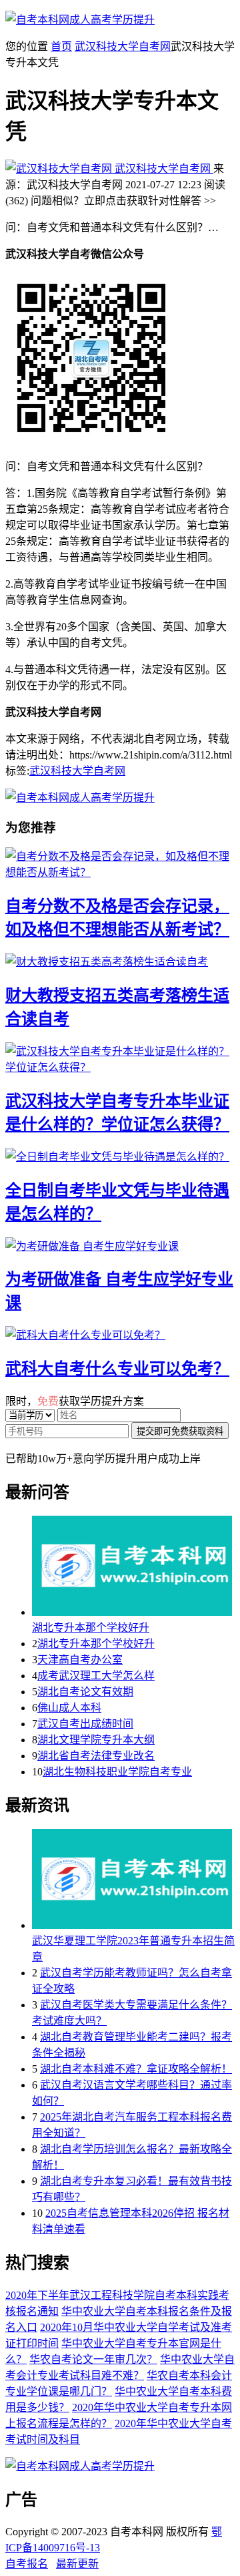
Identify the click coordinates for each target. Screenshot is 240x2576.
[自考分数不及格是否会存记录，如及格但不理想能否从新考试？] (120, 863)
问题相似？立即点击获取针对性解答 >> (123, 201)
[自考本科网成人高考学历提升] (80, 20)
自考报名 (27, 2564)
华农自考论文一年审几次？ (93, 2359)
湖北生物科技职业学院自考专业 (117, 1772)
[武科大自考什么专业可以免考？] (120, 1334)
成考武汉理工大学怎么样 (96, 1676)
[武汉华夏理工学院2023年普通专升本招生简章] (133, 1880)
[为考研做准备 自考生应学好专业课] (120, 1245)
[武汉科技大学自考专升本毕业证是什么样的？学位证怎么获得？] (120, 1058)
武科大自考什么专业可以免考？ (117, 1369)
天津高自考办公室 (80, 1660)
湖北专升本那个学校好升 (91, 1628)
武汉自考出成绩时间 (85, 1724)
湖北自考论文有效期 (85, 1692)
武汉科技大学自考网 (123, 46)
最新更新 (77, 2564)
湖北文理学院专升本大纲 (96, 1740)
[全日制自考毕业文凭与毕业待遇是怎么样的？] (120, 1156)
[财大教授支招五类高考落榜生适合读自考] (120, 961)
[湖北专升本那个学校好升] (133, 1567)
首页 (61, 46)
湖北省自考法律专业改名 (96, 1756)
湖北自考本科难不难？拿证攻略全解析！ (136, 2069)
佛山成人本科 (69, 1708)
